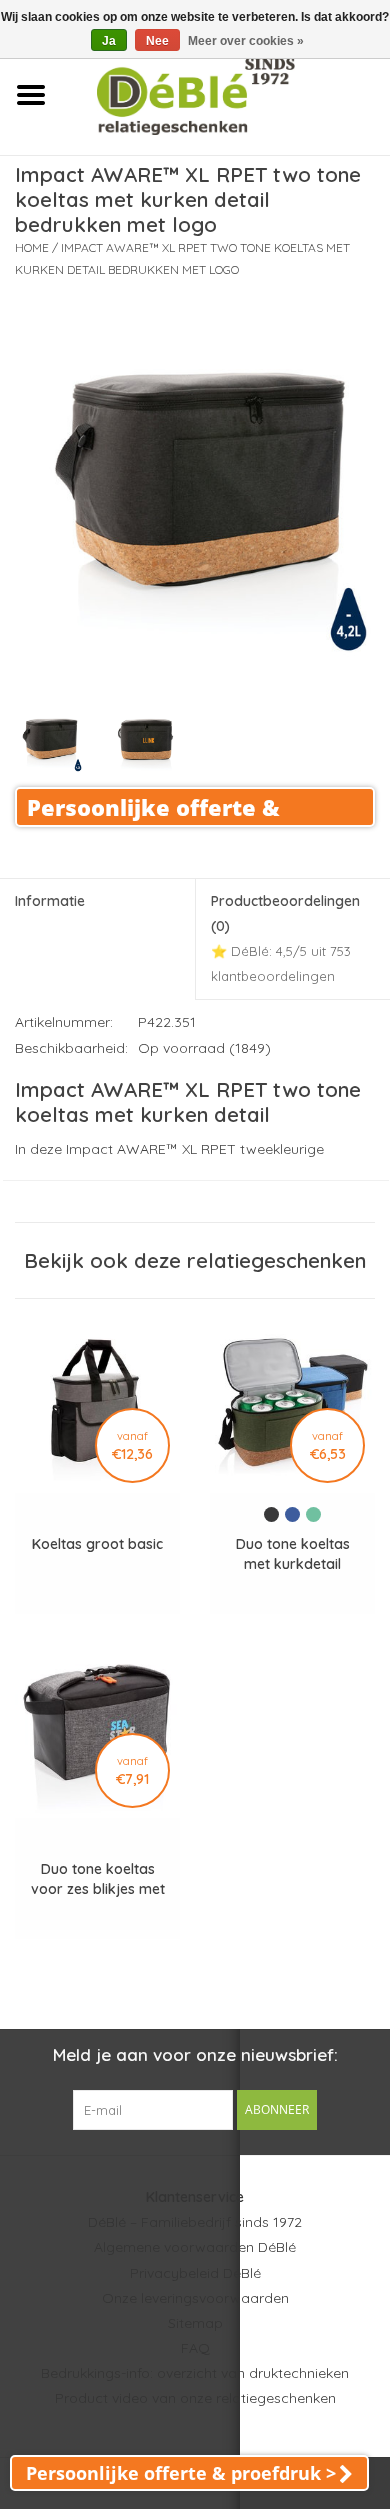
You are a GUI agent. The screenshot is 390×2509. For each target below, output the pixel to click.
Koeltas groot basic (97, 1544)
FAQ (195, 2348)
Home (32, 247)
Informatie (50, 901)
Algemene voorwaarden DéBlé (195, 2247)
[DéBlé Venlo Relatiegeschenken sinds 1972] (225, 94)
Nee (157, 41)
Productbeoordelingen (285, 938)
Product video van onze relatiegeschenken (195, 2398)
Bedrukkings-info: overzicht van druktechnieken (195, 2373)
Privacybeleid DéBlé (195, 2273)
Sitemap (195, 2323)
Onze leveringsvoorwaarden (195, 2298)
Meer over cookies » (246, 41)
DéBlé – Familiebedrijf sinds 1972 (195, 2222)
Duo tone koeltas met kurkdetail (293, 1554)
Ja (109, 41)
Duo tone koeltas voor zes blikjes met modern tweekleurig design (97, 1879)
